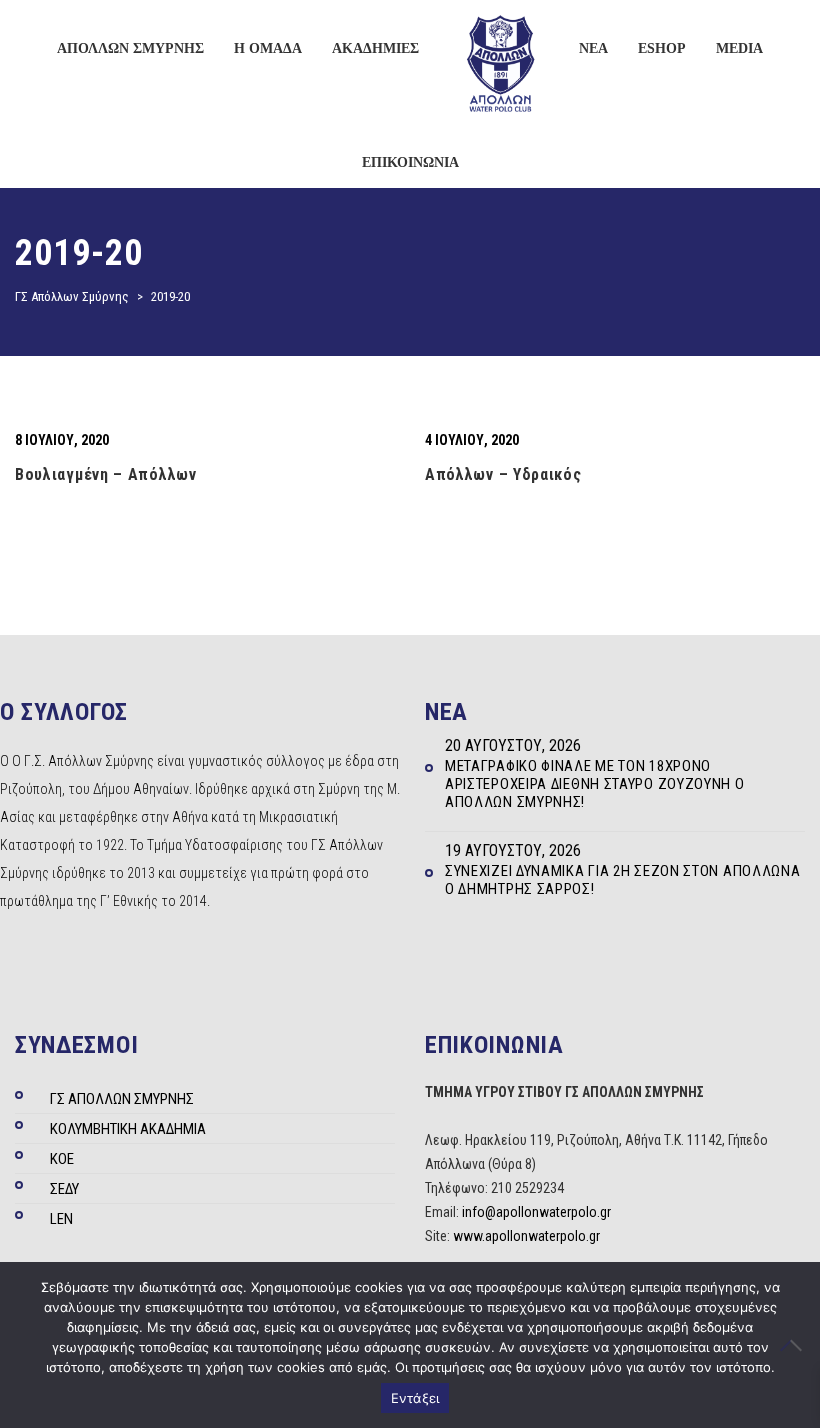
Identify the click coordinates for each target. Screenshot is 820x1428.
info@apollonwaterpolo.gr (536, 1212)
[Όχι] (795, 1345)
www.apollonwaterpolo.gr (526, 1236)
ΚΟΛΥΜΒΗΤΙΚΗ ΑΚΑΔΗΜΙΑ (128, 1129)
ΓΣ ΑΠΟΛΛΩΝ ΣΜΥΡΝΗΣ (122, 1099)
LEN (61, 1219)
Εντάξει (415, 1398)
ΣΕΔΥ (64, 1189)
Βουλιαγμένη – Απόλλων (106, 474)
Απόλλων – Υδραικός (503, 474)
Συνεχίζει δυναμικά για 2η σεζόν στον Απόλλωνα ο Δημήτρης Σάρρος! (623, 880)
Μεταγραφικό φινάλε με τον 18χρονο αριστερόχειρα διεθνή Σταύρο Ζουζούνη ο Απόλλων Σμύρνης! (595, 784)
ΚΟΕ (62, 1159)
